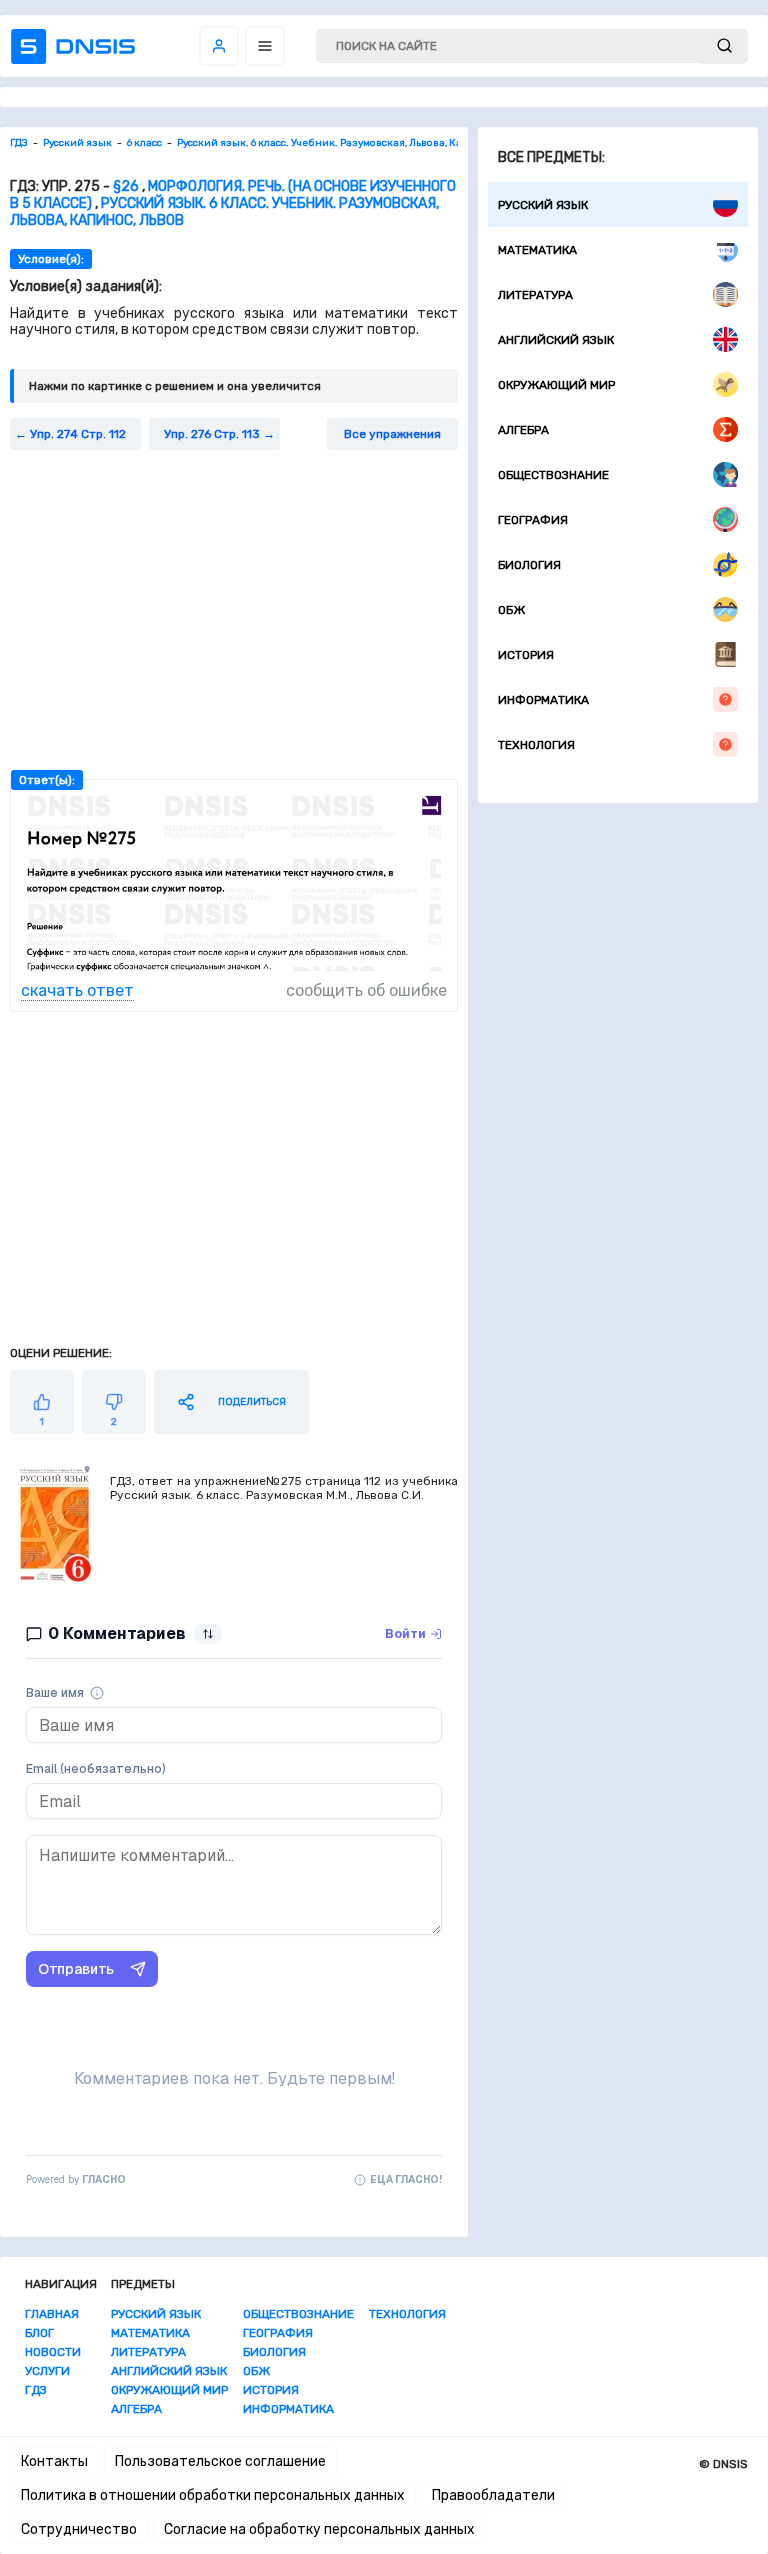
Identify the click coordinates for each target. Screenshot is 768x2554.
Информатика (543, 700)
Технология (536, 745)
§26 (126, 186)
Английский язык (556, 340)
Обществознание (553, 475)
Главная (52, 2314)
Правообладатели (493, 2495)
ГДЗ (36, 2390)
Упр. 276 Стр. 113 (212, 434)
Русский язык (543, 205)
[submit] (724, 46)
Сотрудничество (79, 2529)
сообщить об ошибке (366, 990)
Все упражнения (392, 434)
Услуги (47, 2371)
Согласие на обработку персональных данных (319, 2529)
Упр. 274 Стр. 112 (78, 434)
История (526, 655)
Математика (537, 250)
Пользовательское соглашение (220, 2461)
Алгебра (523, 430)
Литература (535, 295)
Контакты (54, 2461)
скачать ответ (77, 990)
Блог (39, 2333)
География (533, 520)
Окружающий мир (556, 385)
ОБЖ (511, 610)
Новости (53, 2352)
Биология (529, 565)
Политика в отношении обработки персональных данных (213, 2495)
